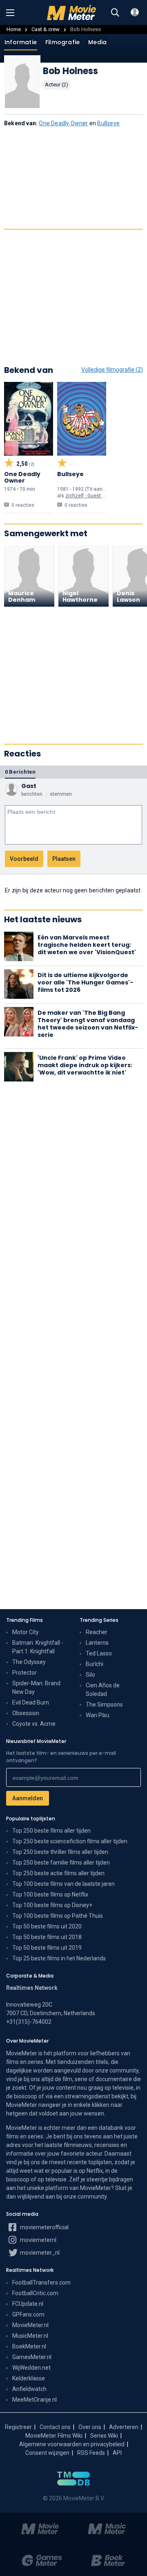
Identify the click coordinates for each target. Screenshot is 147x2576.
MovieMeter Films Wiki (54, 2436)
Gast (29, 786)
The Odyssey (29, 1662)
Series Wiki (104, 2436)
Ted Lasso (99, 1653)
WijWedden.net (31, 2368)
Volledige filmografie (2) (112, 370)
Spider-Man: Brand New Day (36, 1688)
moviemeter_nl (39, 2253)
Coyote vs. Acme (34, 1724)
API (117, 2453)
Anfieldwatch (29, 2389)
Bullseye (108, 123)
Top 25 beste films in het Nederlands (59, 1958)
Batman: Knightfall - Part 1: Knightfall (38, 1647)
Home (14, 29)
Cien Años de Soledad (103, 1690)
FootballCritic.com (35, 2293)
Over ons (90, 2427)
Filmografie (62, 42)
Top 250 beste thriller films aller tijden (60, 1852)
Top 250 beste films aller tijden (51, 1831)
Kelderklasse (29, 2378)
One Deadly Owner (63, 123)
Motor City (26, 1632)
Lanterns (97, 1643)
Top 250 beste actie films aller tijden (58, 1873)
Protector (24, 1673)
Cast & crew (46, 29)
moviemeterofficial (44, 2227)
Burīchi (95, 1664)
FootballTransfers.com (41, 2283)
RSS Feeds (91, 2453)
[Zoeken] (115, 13)
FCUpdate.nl (28, 2304)
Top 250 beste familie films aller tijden (61, 1863)
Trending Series (99, 1620)
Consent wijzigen (47, 2453)
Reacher (97, 1632)
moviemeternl (38, 2240)
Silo (90, 1675)
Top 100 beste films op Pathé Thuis (58, 1916)
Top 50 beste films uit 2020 (47, 1926)
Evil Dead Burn (31, 1702)
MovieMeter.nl (30, 2325)
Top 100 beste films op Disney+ (52, 1905)
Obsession (26, 1713)
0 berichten (20, 772)
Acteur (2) (57, 85)
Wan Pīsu (98, 1715)
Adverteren (124, 2427)
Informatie (21, 42)
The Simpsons (104, 1705)
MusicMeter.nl (30, 2336)
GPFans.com (28, 2314)
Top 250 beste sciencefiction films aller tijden (70, 1841)
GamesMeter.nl (32, 2357)
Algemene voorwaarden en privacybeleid (72, 2444)
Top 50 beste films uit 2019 (47, 1948)
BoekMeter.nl (29, 2346)
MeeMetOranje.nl (35, 2400)
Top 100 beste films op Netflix (50, 1894)
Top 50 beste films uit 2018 (47, 1937)
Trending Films (24, 1620)
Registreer (18, 2427)
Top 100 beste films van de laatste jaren (63, 1884)
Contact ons (55, 2427)
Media (97, 42)
